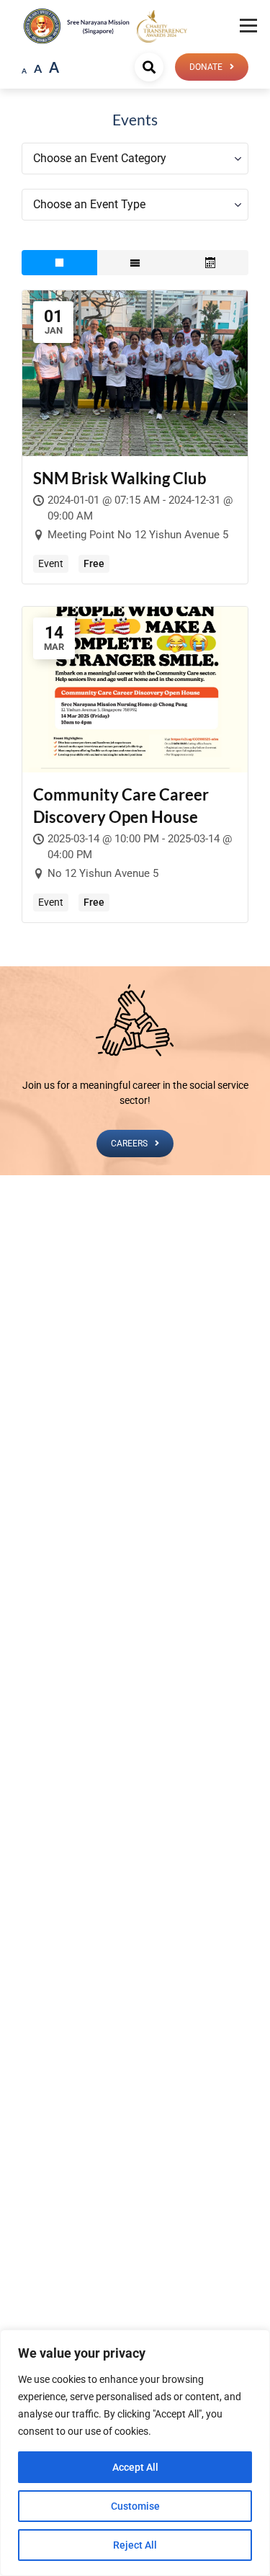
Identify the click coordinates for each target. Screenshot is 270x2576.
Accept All (135, 2467)
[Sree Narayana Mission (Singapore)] (162, 26)
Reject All (135, 2545)
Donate (206, 67)
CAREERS (129, 1144)
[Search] (149, 67)
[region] (135, 2453)
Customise (135, 2506)
